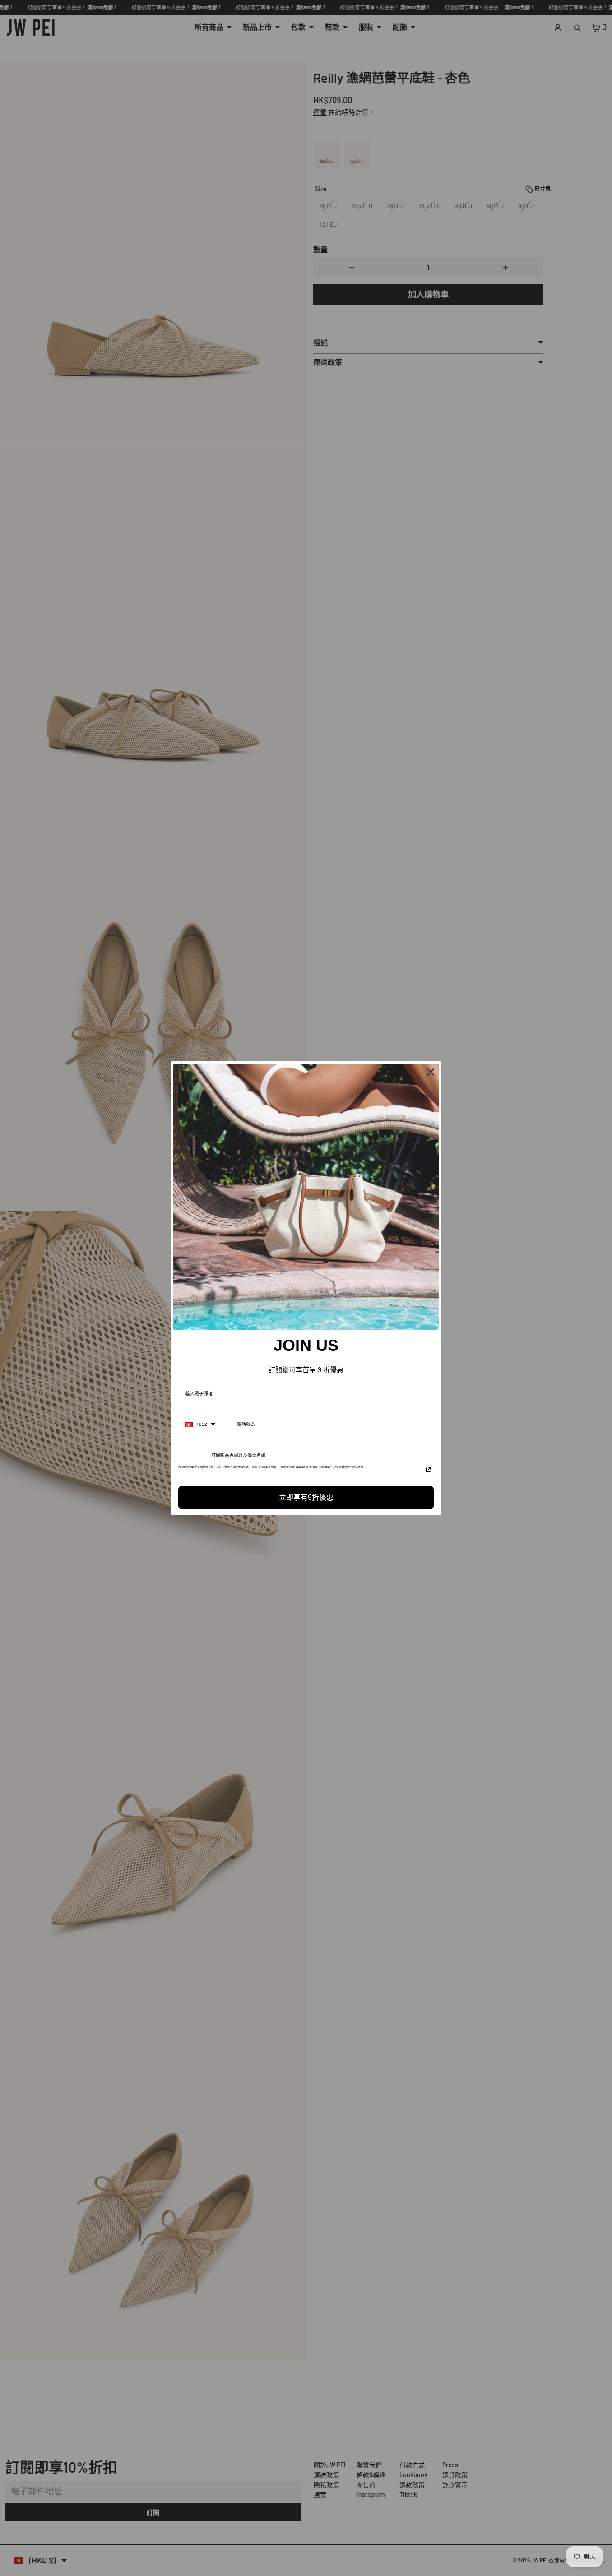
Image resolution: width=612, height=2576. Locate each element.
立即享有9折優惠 (306, 1497)
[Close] (431, 1072)
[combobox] (200, 1424)
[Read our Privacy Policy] (428, 1470)
